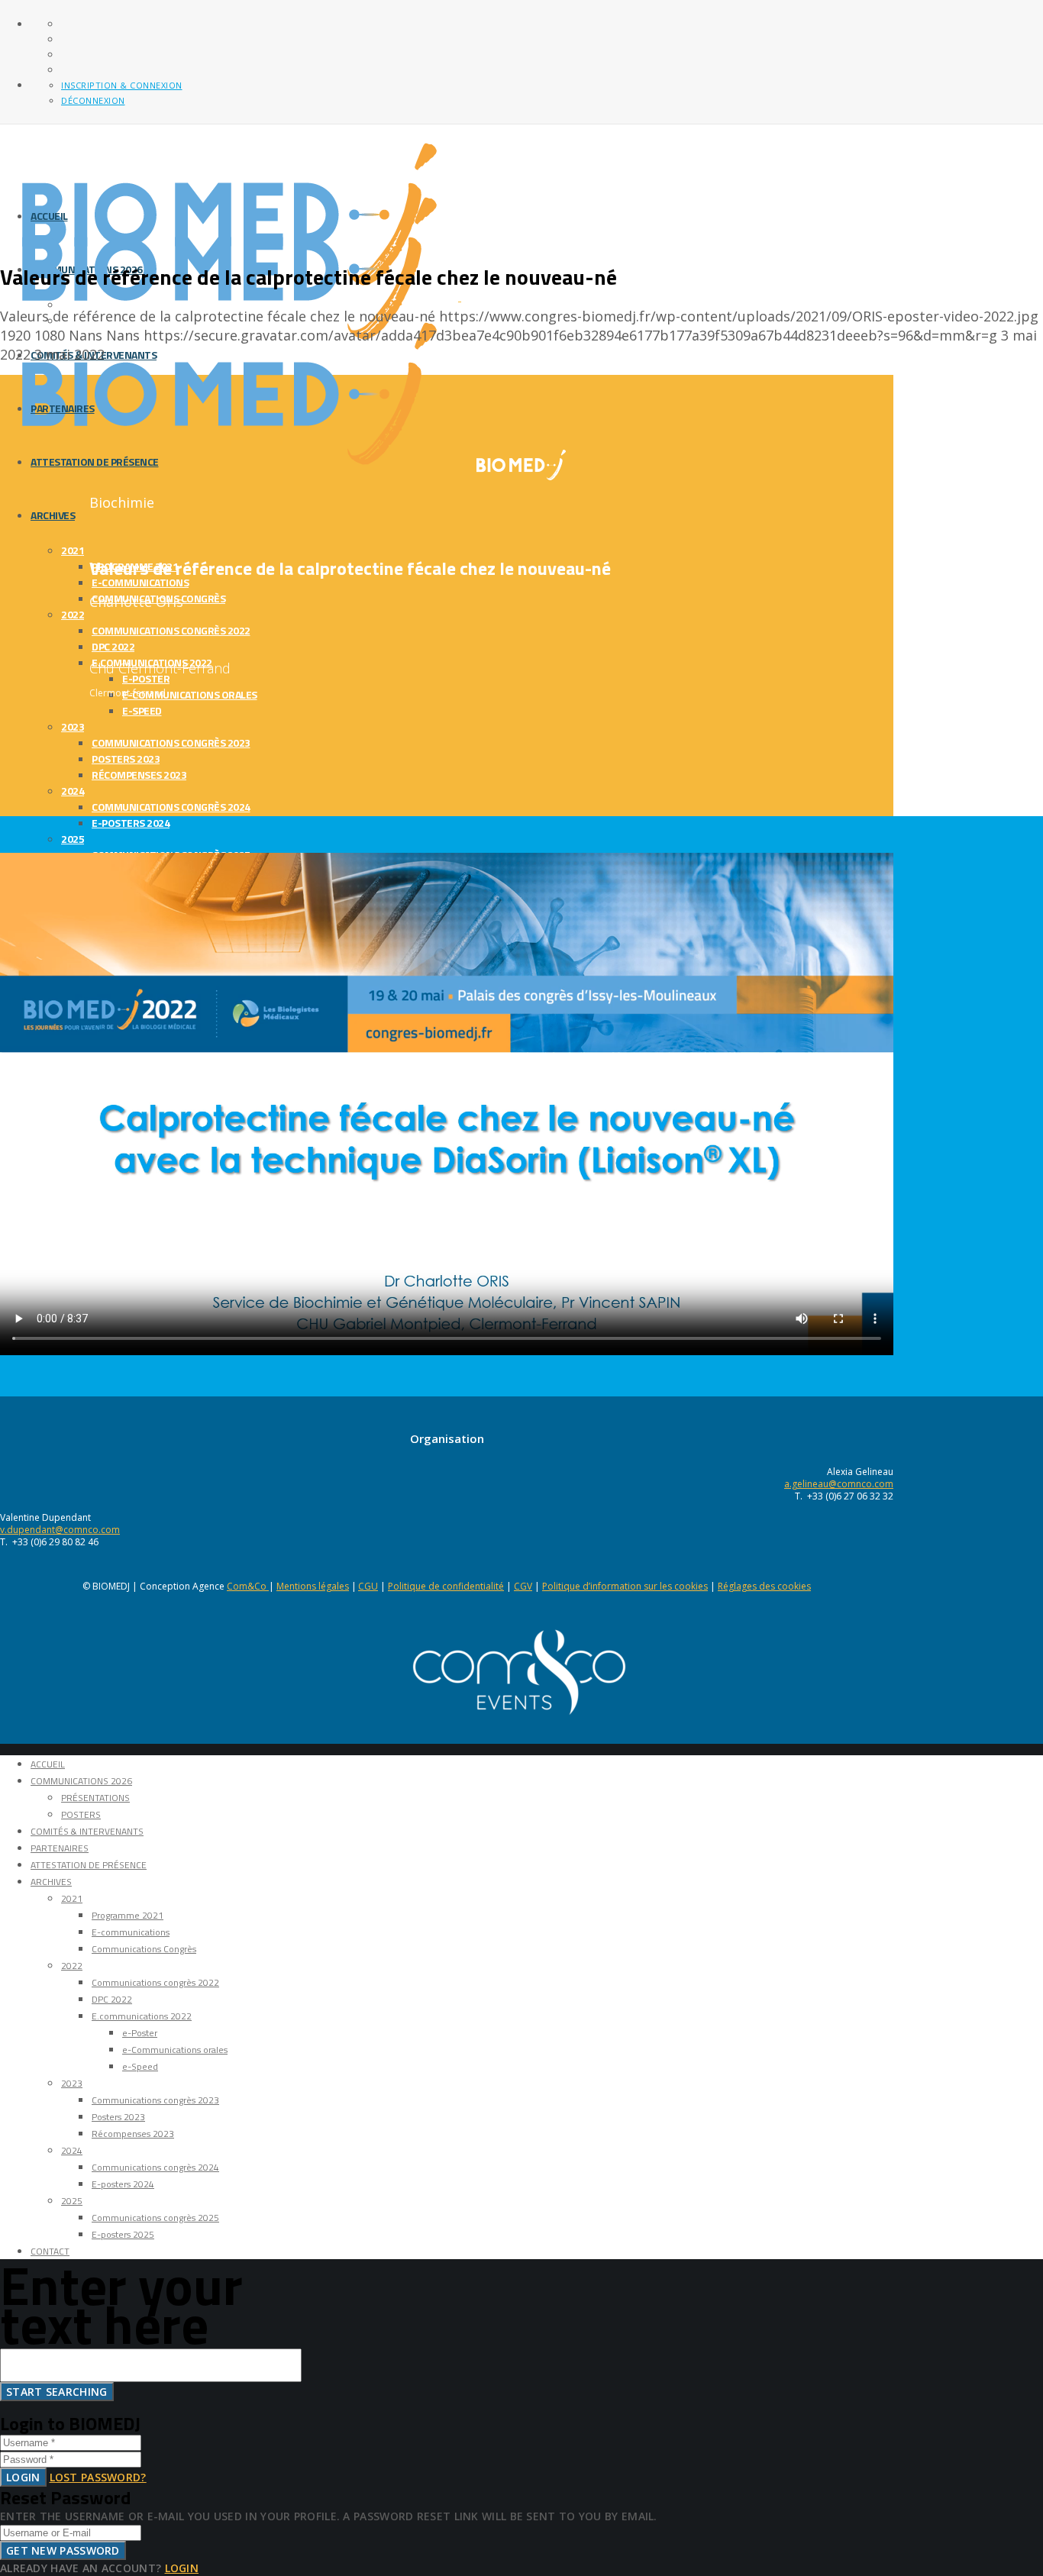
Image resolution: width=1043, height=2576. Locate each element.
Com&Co (248, 1586)
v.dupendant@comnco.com (60, 1530)
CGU (368, 1586)
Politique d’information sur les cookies (625, 1586)
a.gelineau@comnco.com (839, 1484)
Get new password (63, 2550)
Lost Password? (98, 2477)
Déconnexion (93, 100)
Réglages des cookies (764, 1586)
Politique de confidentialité (446, 1586)
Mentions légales (313, 1586)
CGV (523, 1586)
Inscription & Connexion (122, 85)
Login (23, 2477)
